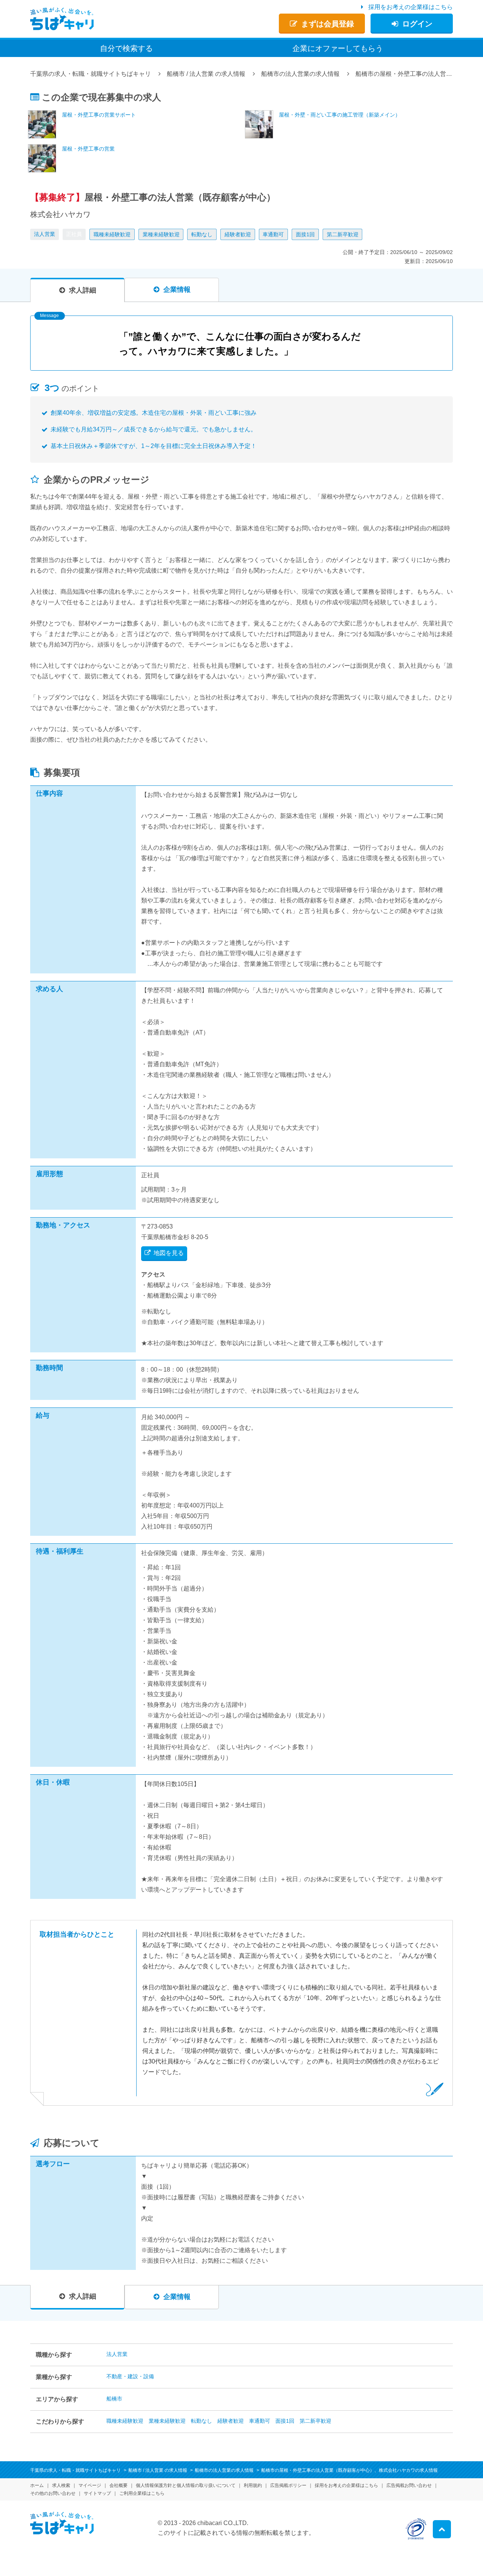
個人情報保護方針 (186, 2485)
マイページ (90, 2485)
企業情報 (177, 289)
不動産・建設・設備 (130, 2376)
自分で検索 (126, 48)
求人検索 (61, 2485)
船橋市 (114, 2399)
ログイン (417, 24)
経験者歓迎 (238, 234)
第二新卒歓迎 (343, 234)
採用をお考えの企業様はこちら (411, 7)
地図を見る (169, 1253)
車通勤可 (273, 234)
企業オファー (338, 48)
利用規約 (253, 2485)
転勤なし (202, 234)
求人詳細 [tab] (83, 290)
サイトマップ (97, 2493)
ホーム (37, 2485)
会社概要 (118, 2485)
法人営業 (45, 234)
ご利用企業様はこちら (142, 2493)
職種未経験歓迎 (112, 234)
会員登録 (328, 24)
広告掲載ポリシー (288, 2485)
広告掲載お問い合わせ (409, 2485)
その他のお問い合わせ (53, 2493)
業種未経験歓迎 (161, 234)
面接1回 (305, 234)
